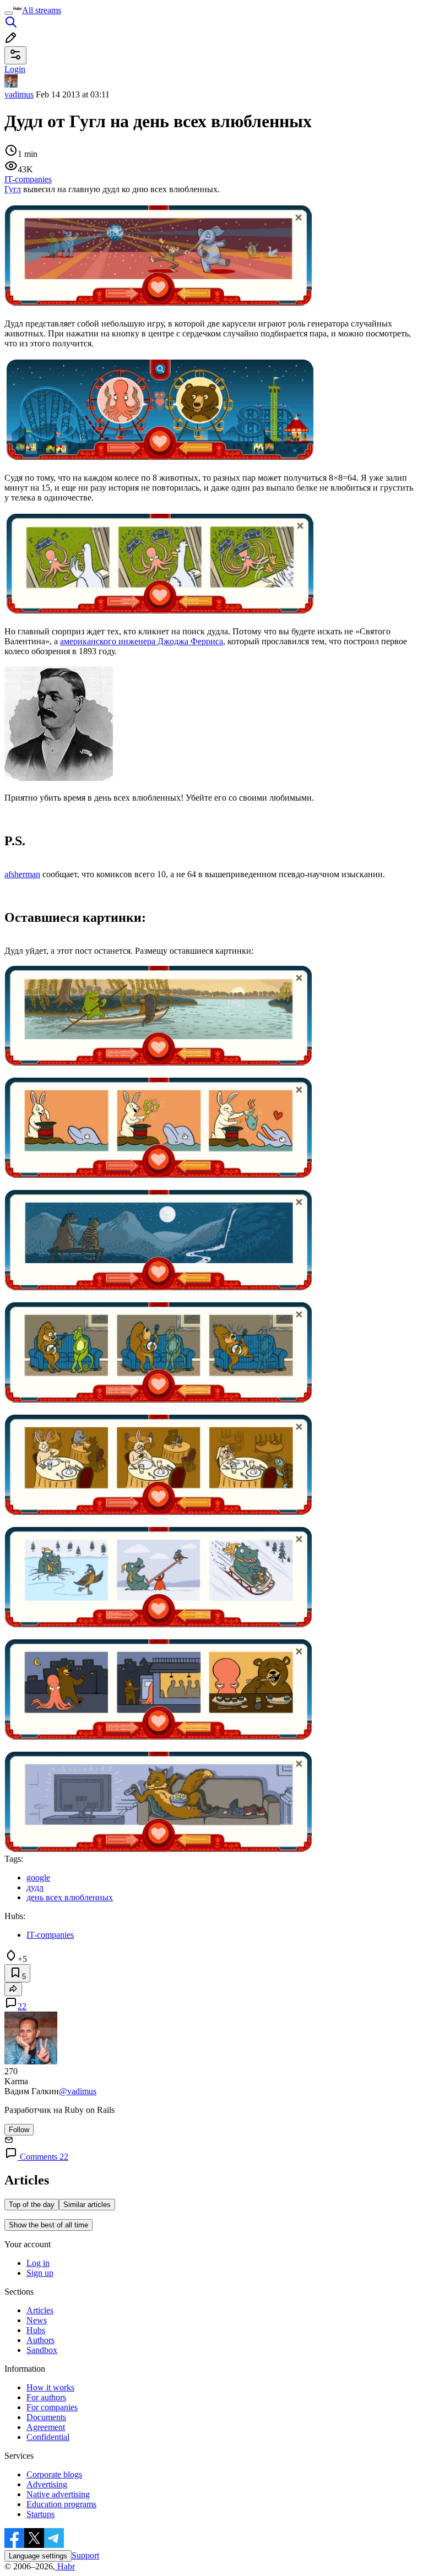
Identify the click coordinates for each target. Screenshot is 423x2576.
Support (85, 2555)
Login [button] (15, 69)
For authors (46, 2397)
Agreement (46, 2427)
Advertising (47, 2484)
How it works (50, 2387)
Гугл (13, 189)
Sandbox (42, 2350)
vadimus (19, 94)
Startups (40, 2514)
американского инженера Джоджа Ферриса (142, 641)
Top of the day (32, 2205)
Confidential (48, 2437)
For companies (52, 2407)
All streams (42, 10)
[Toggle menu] (9, 13)
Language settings (38, 2556)
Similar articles (87, 2205)
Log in (38, 2263)
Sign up (40, 2273)
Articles (40, 2310)
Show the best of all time (48, 2225)
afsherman (22, 874)
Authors (40, 2340)
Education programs (61, 2504)
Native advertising (58, 2494)
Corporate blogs (54, 2474)
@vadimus (78, 2091)
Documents (46, 2417)
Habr (65, 2566)
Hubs (36, 2330)
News (37, 2320)
